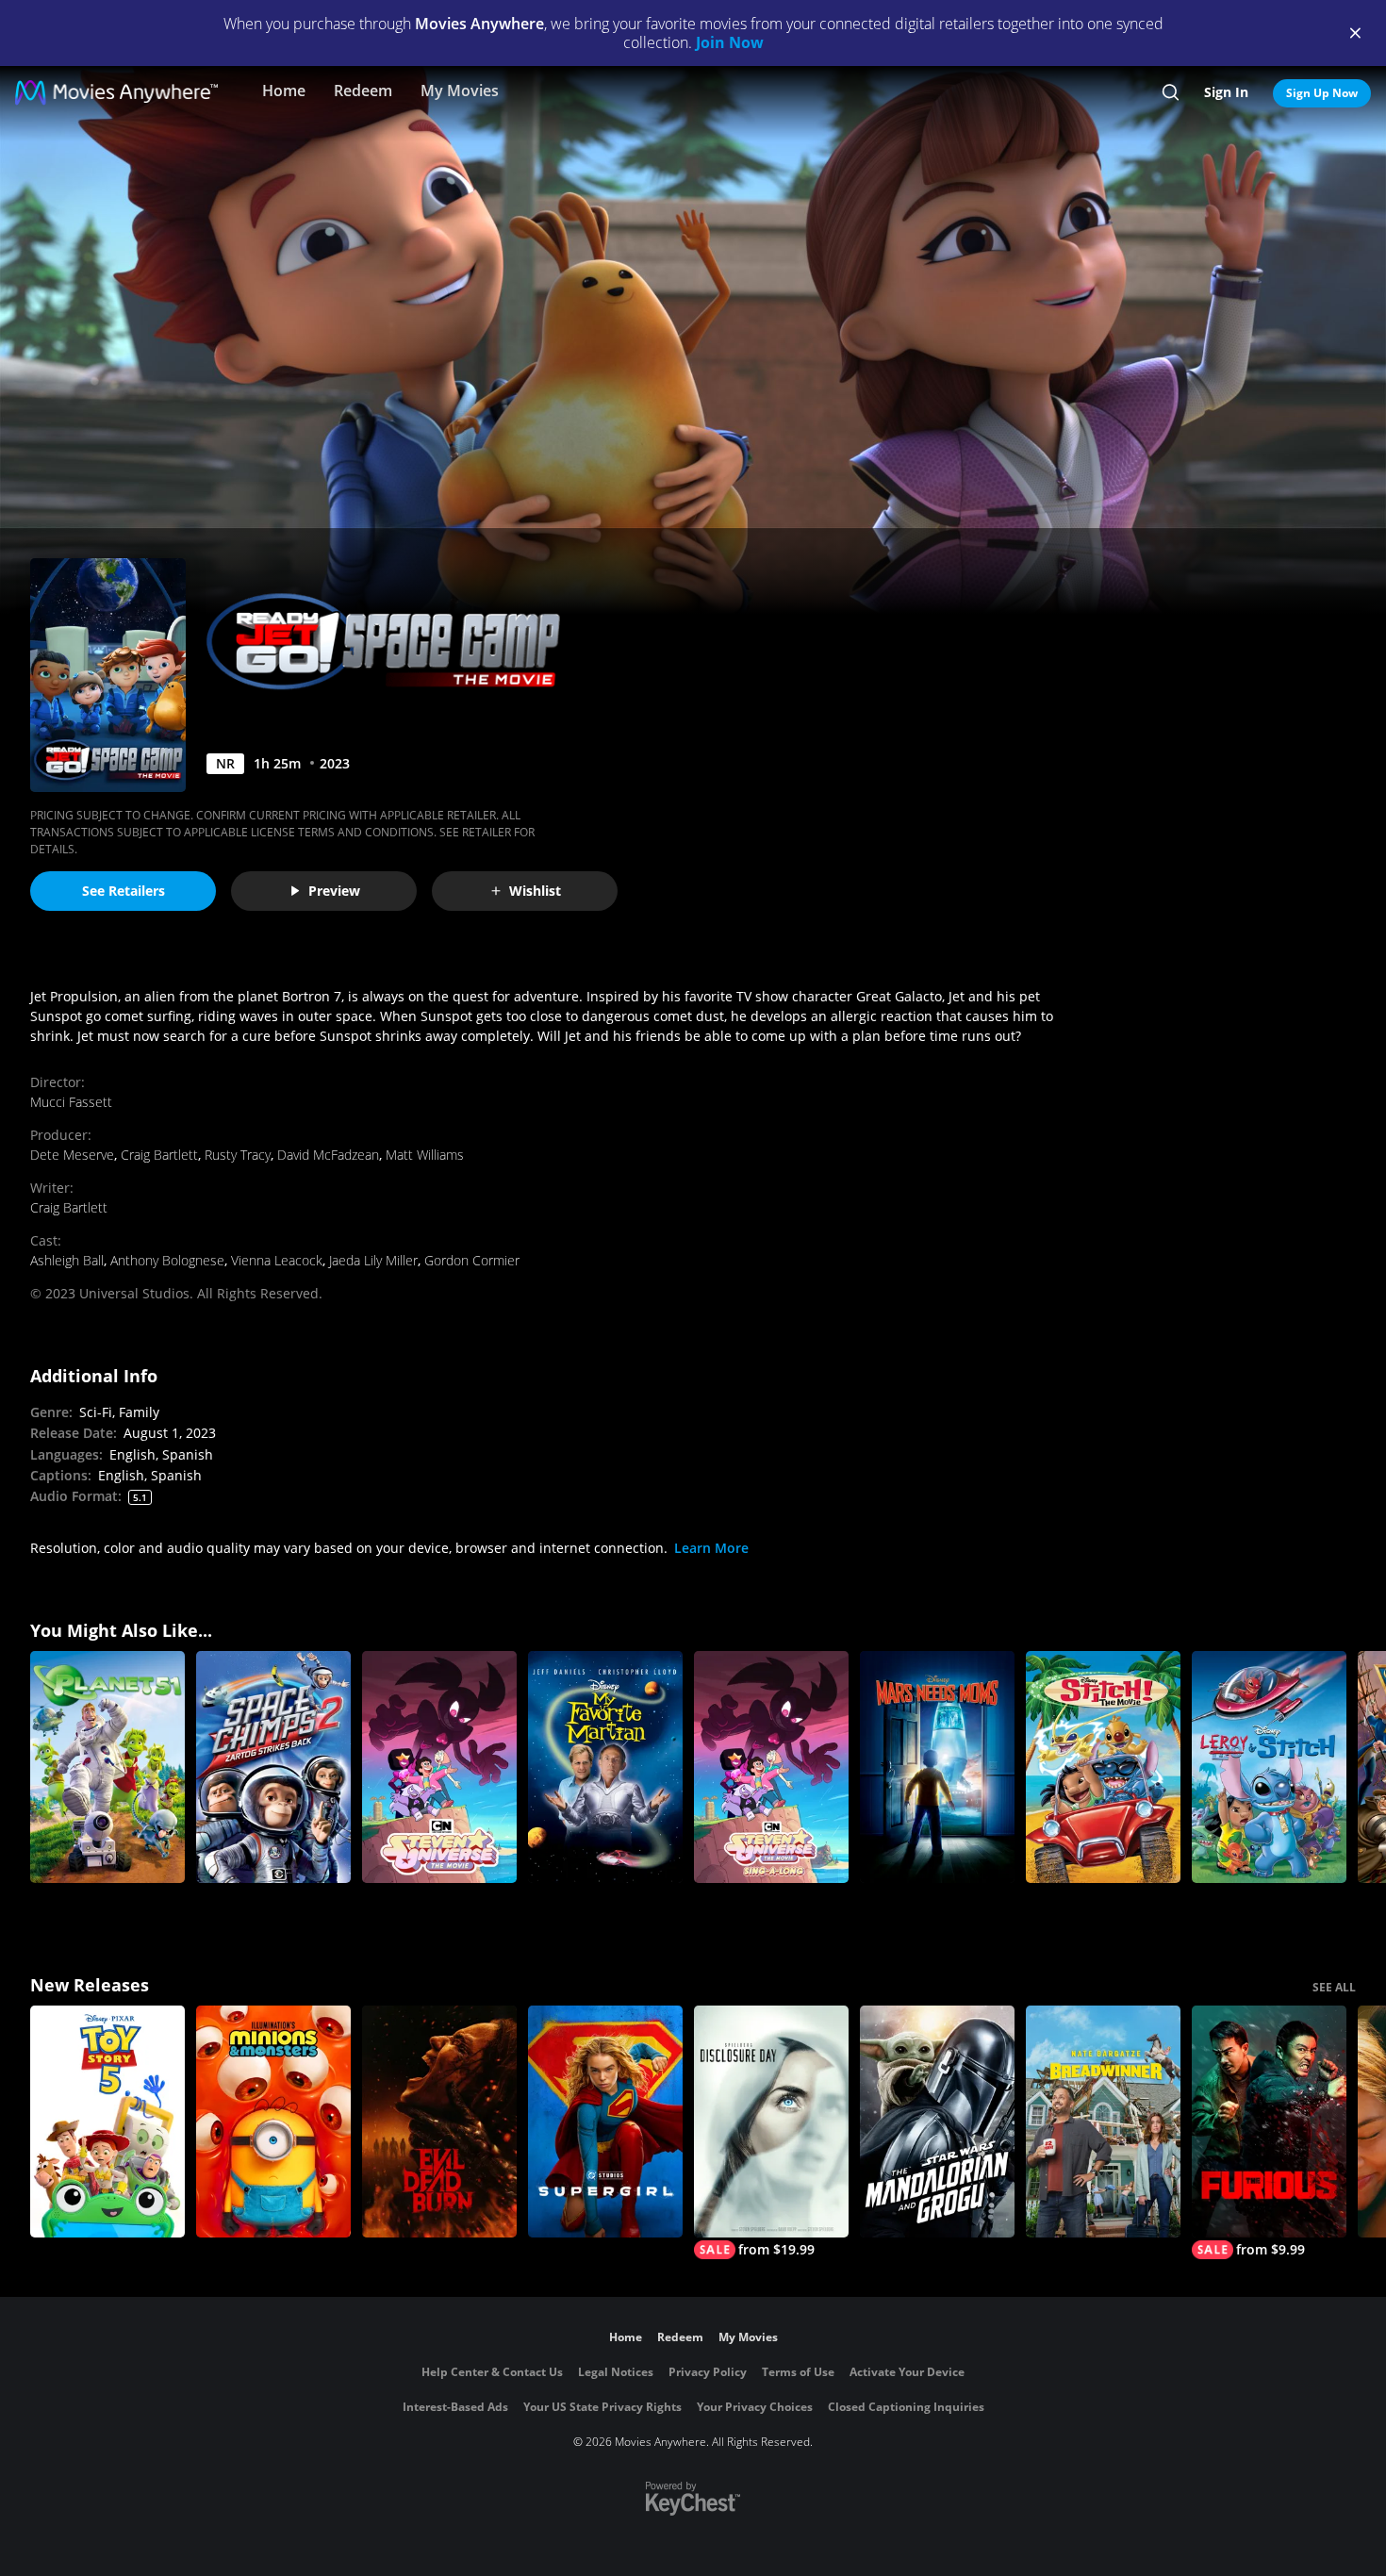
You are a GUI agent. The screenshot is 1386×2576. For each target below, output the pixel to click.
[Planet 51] (107, 1767)
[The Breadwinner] (1103, 2122)
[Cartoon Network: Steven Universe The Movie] (439, 1767)
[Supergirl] (605, 2122)
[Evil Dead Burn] (439, 2122)
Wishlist (535, 891)
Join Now (730, 42)
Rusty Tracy (238, 1155)
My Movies (460, 91)
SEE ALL (1334, 1987)
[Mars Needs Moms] (937, 1767)
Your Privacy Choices (755, 2407)
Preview (334, 891)
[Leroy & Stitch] (1269, 1767)
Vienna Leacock (277, 1260)
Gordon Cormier (472, 1260)
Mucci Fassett (71, 1102)
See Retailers (124, 891)
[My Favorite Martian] (605, 1767)
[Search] (1171, 92)
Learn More (711, 1548)
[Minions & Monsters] (273, 2122)
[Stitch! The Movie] (1103, 1767)
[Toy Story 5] (107, 2122)
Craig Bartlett (159, 1155)
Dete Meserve (72, 1155)
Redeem (363, 91)
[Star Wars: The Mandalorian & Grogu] (937, 2122)
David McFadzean (328, 1155)
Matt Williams (425, 1155)
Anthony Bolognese (167, 1260)
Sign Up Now (1322, 93)
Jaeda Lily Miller (373, 1260)
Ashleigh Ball (67, 1260)
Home (284, 91)
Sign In (1226, 92)
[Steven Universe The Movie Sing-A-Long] (771, 1767)
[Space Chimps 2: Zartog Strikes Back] (273, 1767)
